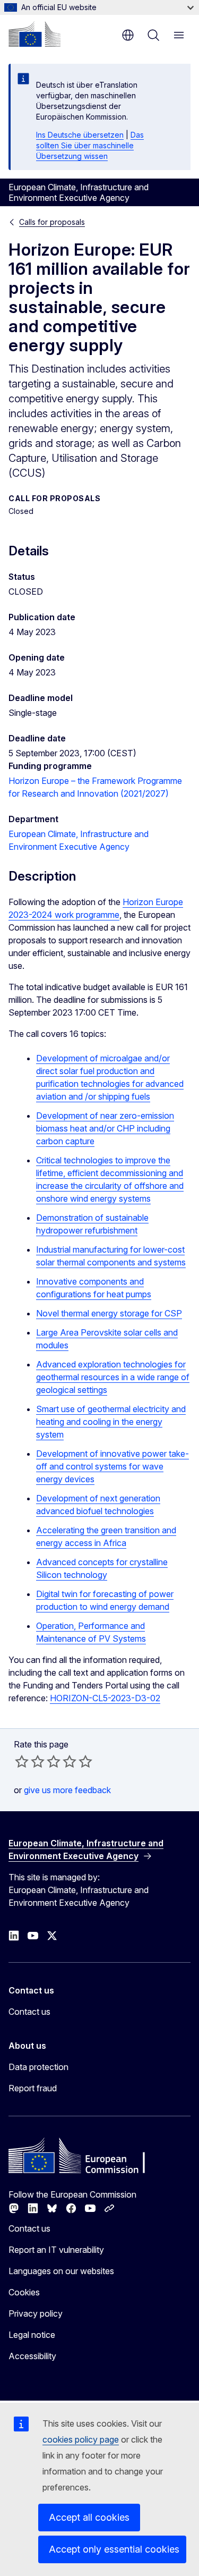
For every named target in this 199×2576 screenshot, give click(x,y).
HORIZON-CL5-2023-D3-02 (105, 1698)
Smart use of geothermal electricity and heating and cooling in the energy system (111, 1422)
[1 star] (22, 1761)
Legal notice (32, 2335)
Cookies (24, 2292)
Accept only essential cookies (114, 2549)
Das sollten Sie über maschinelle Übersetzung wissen (90, 145)
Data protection (38, 2067)
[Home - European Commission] (34, 34)
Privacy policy (36, 2313)
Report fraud (33, 2088)
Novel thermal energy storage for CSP (109, 1313)
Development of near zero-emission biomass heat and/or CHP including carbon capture (105, 1128)
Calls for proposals (52, 222)
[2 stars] (30, 1761)
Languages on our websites (61, 2271)
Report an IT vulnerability (56, 2250)
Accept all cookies (89, 2517)
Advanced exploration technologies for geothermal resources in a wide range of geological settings (113, 1377)
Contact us (29, 2012)
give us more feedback (67, 1790)
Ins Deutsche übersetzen (80, 135)
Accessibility (32, 2356)
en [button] (128, 35)
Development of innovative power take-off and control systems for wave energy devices (113, 1466)
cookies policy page (81, 2439)
